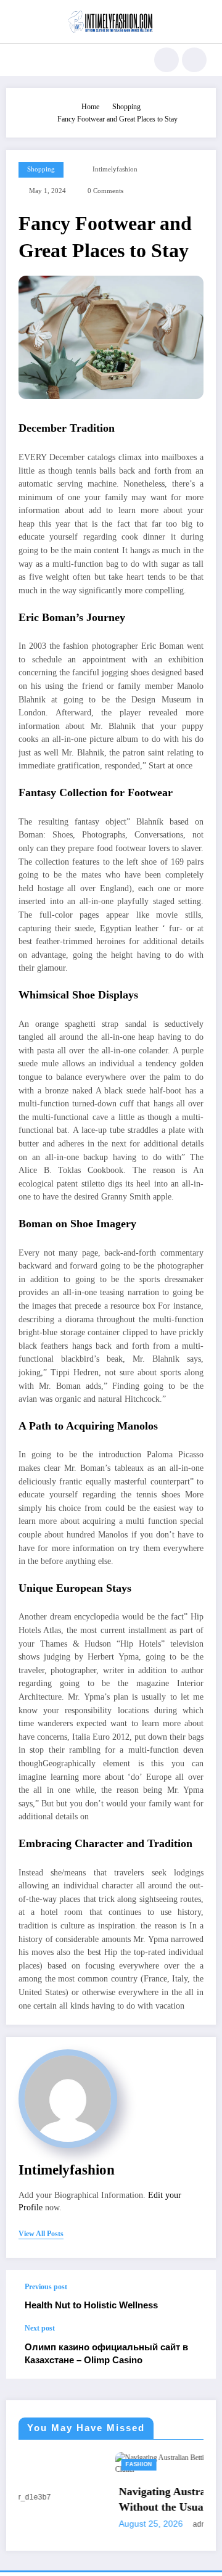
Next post (40, 2328)
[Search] (166, 60)
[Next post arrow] (194, 2352)
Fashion (60, 2464)
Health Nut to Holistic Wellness (91, 2305)
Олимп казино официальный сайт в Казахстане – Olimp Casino (106, 2353)
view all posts (41, 2234)
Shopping (41, 169)
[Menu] (21, 60)
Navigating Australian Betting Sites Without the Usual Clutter (124, 2499)
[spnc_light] (194, 60)
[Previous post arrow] (194, 2297)
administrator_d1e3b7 (151, 2524)
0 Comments (105, 191)
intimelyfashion (115, 169)
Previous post (46, 2287)
